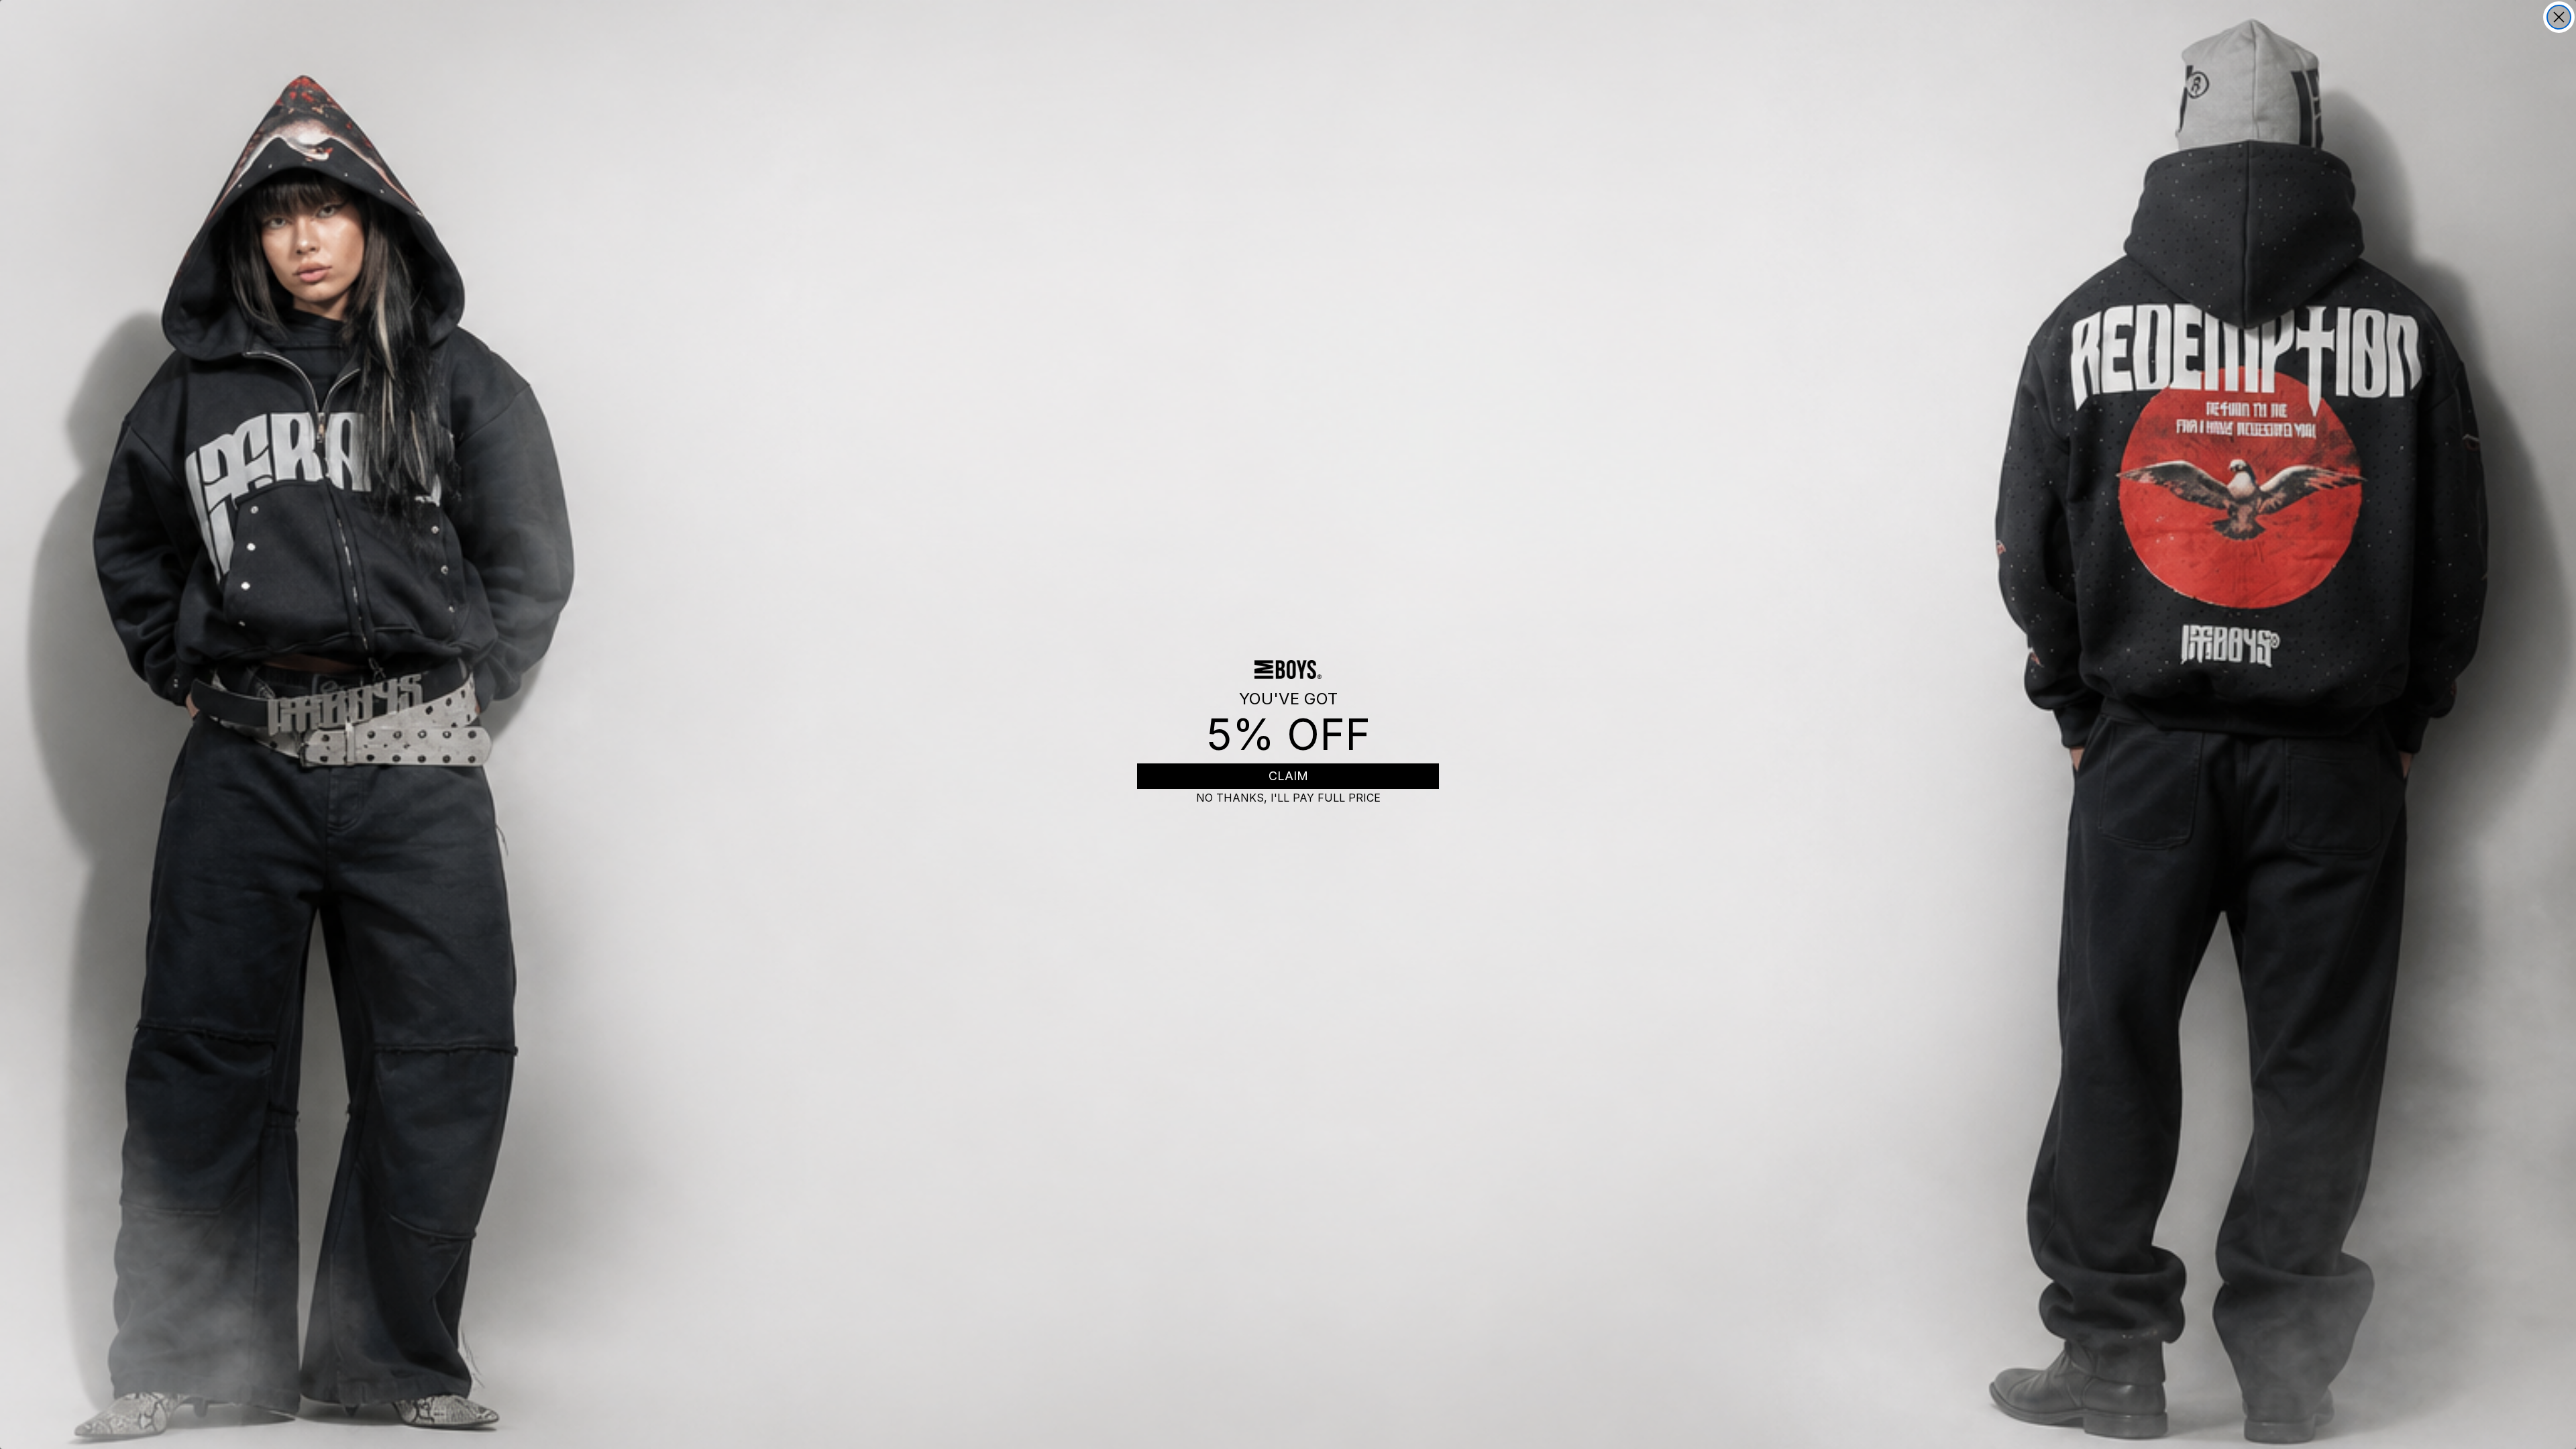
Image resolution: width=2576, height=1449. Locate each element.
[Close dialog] (2559, 17)
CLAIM (1288, 776)
